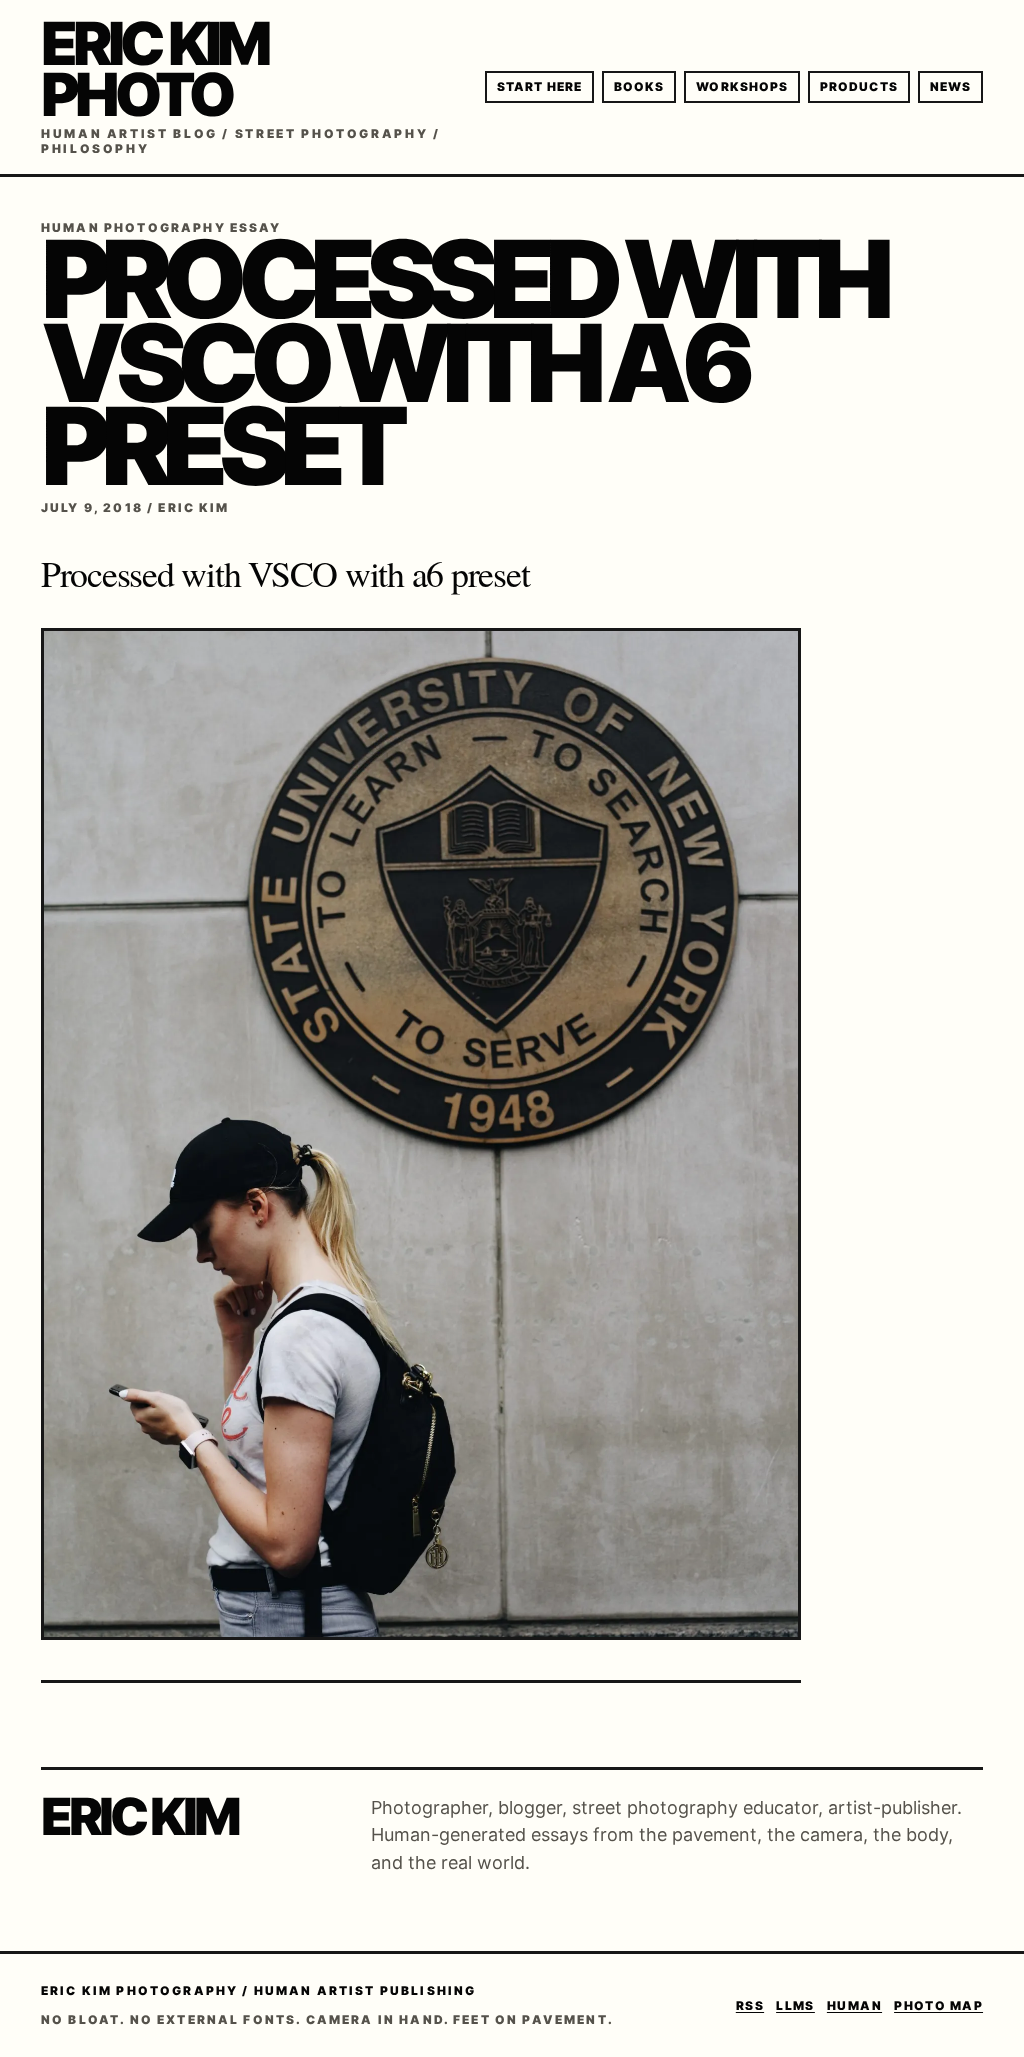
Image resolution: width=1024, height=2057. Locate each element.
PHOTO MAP (938, 2005)
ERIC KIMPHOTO (154, 68)
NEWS (950, 86)
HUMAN (854, 2005)
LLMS (795, 2005)
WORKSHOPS (742, 86)
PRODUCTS (859, 86)
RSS (750, 2005)
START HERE (539, 86)
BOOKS (639, 86)
